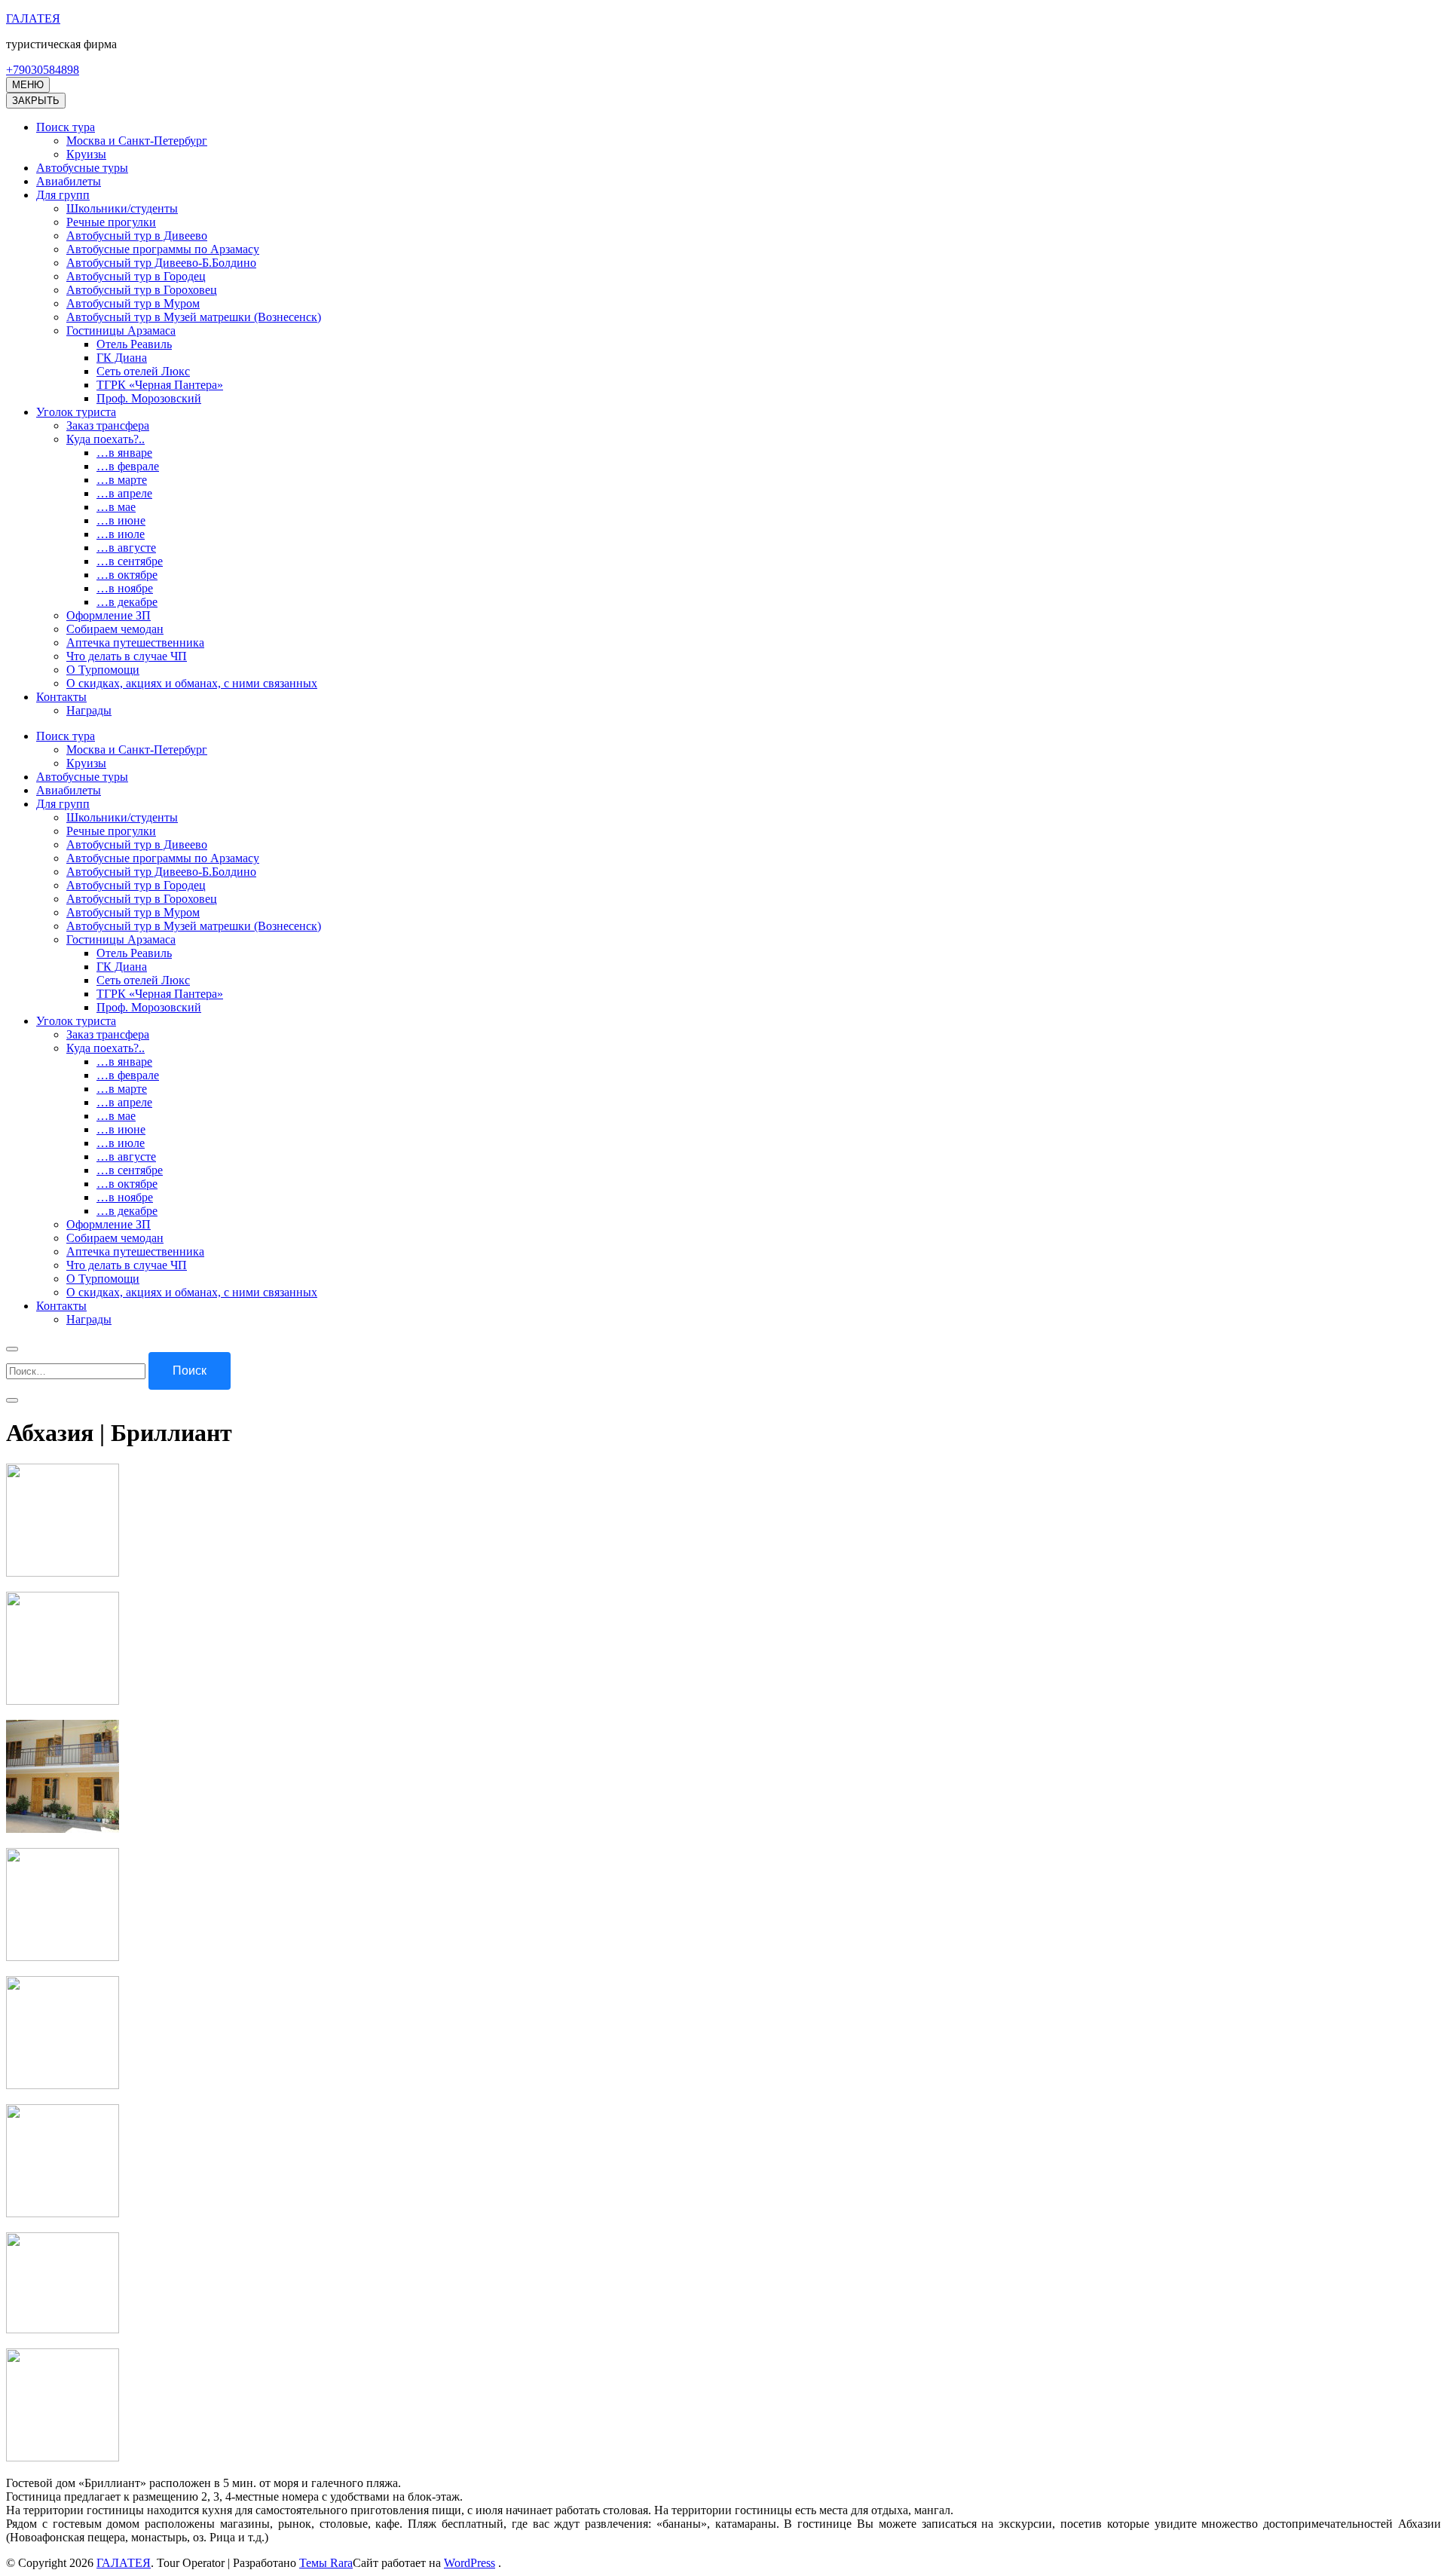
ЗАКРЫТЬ (36, 101)
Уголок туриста (76, 412)
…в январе (124, 453)
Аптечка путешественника (135, 642)
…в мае (116, 507)
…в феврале (128, 466)
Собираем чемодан (115, 629)
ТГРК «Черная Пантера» (160, 385)
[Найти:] (77, 1371)
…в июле (121, 534)
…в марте (122, 480)
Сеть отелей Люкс (143, 371)
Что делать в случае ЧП (127, 656)
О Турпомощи (103, 670)
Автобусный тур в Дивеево (137, 236)
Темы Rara (326, 2563)
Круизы (86, 154)
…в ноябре (125, 588)
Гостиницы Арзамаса (121, 330)
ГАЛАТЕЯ (33, 18)
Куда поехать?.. (106, 439)
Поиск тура (66, 127)
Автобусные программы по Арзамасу (163, 249)
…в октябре (127, 575)
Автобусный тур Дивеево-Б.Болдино (161, 263)
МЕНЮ (28, 85)
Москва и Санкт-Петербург (137, 141)
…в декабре (127, 602)
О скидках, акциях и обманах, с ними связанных (192, 683)
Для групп (63, 195)
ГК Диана (122, 358)
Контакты (61, 697)
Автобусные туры (82, 168)
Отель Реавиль (134, 344)
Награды (89, 710)
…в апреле (124, 493)
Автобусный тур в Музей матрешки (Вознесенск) (194, 317)
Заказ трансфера (108, 425)
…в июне (121, 520)
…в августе (126, 548)
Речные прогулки (111, 222)
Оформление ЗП (109, 615)
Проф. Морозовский (149, 398)
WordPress (470, 2563)
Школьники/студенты (122, 208)
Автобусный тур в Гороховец (142, 290)
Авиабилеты (69, 181)
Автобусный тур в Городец (136, 276)
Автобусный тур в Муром (133, 303)
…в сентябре (130, 561)
